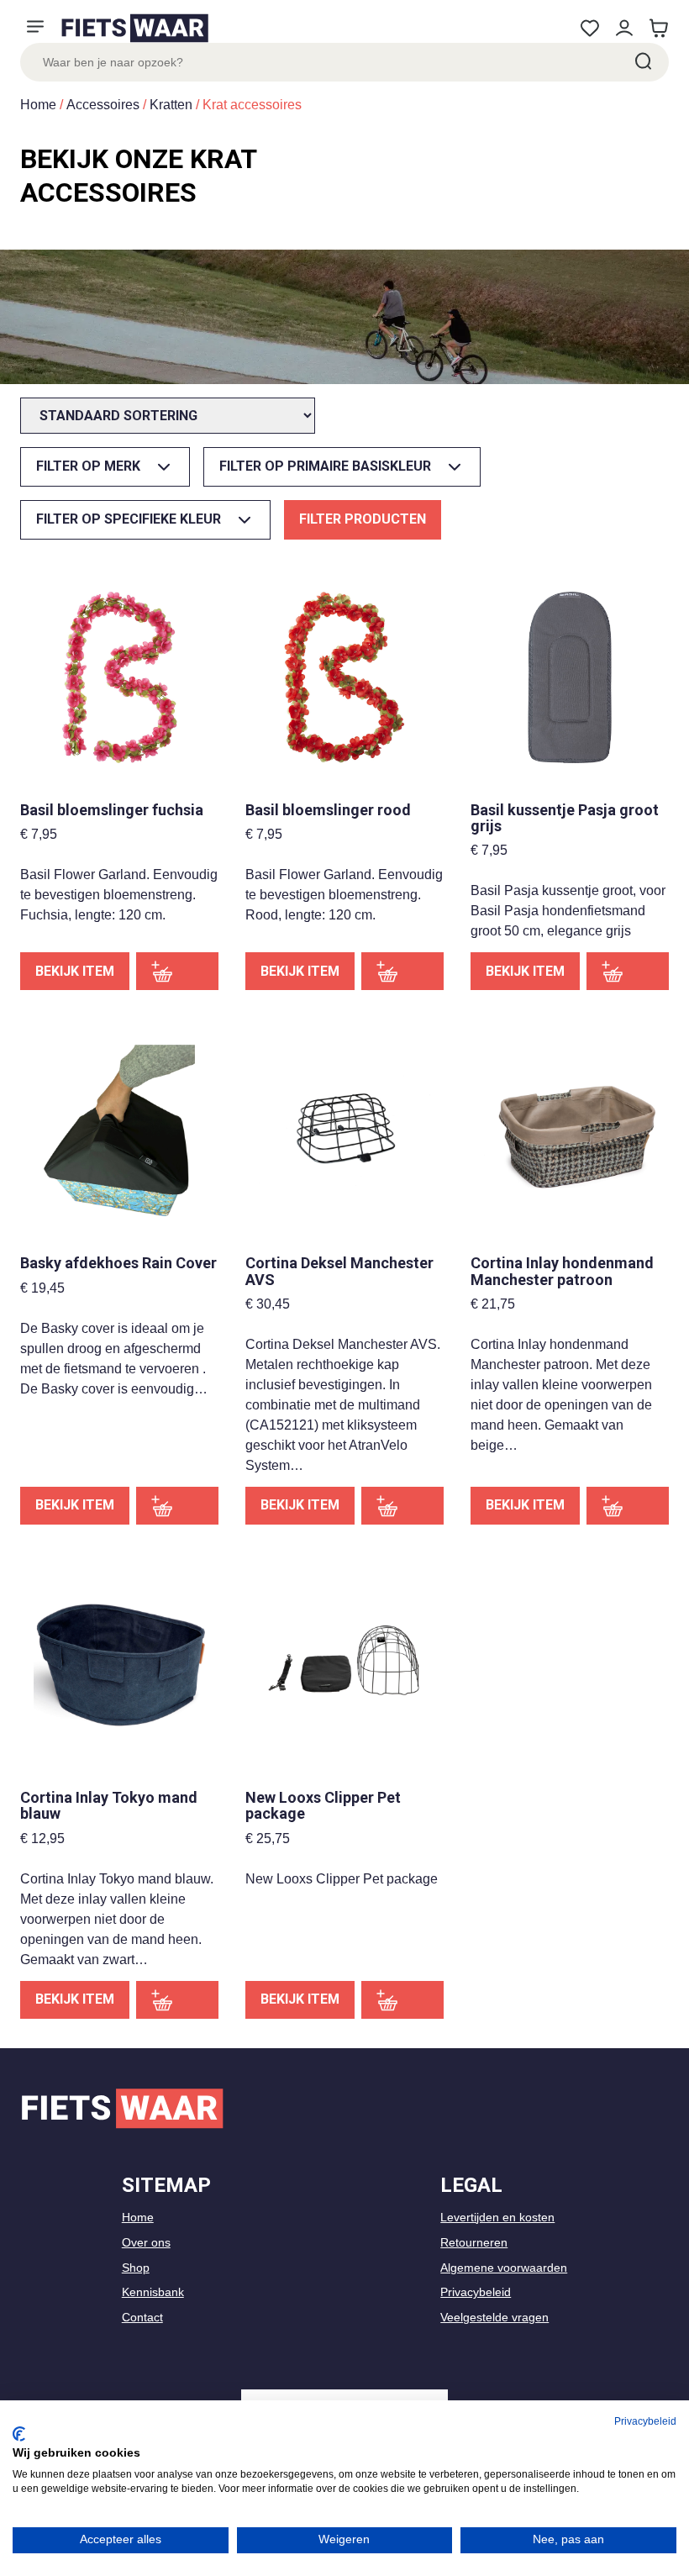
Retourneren (474, 2242)
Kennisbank (153, 2292)
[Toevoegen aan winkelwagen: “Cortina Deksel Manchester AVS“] (402, 1506)
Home (38, 105)
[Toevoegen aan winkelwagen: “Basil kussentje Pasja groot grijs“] (628, 971)
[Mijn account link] (624, 28)
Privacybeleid (476, 2292)
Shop (136, 2268)
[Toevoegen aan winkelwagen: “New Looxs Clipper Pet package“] (402, 2000)
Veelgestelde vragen (494, 2317)
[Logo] (134, 28)
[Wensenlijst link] (589, 28)
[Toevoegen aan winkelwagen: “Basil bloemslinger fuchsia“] (177, 971)
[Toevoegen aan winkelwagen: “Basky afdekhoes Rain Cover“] (177, 1506)
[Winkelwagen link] (658, 28)
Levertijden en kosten (497, 2217)
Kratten (171, 105)
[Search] (642, 62)
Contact (142, 2317)
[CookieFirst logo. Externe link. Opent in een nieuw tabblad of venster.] (19, 2434)
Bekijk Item (75, 971)
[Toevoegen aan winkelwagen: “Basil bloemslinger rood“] (402, 971)
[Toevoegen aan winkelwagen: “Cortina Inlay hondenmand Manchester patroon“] (628, 1506)
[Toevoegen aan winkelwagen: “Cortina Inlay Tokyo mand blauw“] (177, 2000)
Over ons (146, 2242)
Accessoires (103, 105)
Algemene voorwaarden (504, 2268)
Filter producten (363, 519)
